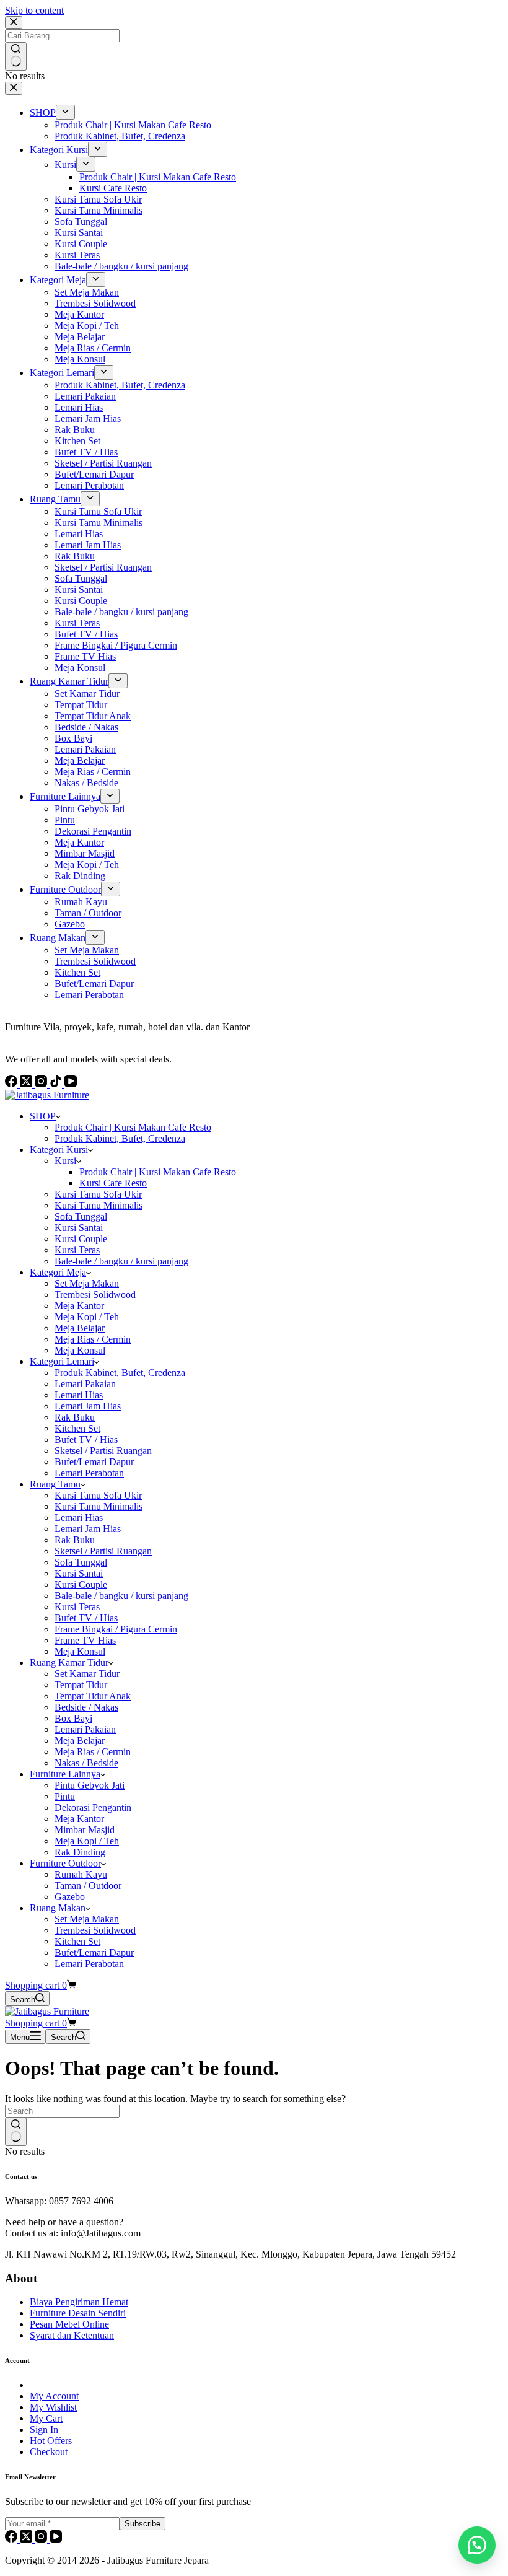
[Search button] (16, 2132)
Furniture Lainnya (65, 1774)
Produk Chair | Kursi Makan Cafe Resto (133, 1127)
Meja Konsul (80, 1350)
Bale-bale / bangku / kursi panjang (121, 1261)
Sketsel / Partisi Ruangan (103, 1451)
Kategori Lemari (62, 1361)
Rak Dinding (80, 1852)
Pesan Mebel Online (69, 2324)
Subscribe (142, 2524)
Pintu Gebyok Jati (90, 1785)
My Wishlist (53, 2407)
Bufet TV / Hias (86, 1439)
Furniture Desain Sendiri (78, 2313)
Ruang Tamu (55, 1484)
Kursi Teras (77, 1250)
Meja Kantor (79, 1306)
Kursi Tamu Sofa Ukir (98, 1194)
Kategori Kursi (59, 1150)
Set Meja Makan (87, 1283)
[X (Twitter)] (27, 2539)
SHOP (43, 1116)
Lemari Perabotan (89, 1473)
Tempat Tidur (81, 1685)
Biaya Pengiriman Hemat (79, 2302)
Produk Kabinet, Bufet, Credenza (120, 1138)
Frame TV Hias (85, 1640)
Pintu (65, 1796)
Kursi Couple (81, 1239)
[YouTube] (56, 2539)
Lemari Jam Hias (88, 1406)
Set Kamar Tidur (87, 1674)
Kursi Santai (79, 1228)
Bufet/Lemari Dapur (94, 1462)
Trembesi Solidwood (95, 1295)
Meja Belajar (80, 1328)
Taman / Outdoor (88, 1886)
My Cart (46, 2418)
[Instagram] (42, 2539)
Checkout (49, 2452)
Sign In (44, 2429)
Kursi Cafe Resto (113, 1183)
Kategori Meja (58, 1272)
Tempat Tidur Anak (93, 1696)
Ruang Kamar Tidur (69, 1663)
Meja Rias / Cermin (93, 1339)
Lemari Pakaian (85, 1384)
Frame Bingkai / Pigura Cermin (116, 1629)
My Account (54, 2396)
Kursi (65, 1161)
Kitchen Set (77, 1428)
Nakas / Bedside (86, 1763)
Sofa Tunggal (81, 1216)
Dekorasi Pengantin (93, 1807)
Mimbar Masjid (85, 1830)
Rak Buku (75, 1417)
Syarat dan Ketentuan (72, 2335)
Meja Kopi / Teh (87, 1317)
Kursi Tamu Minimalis (99, 1205)
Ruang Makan (58, 1908)
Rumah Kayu (81, 1874)
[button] (477, 2545)
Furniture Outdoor (65, 1863)
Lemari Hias (79, 1395)
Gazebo (70, 1897)
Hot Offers (51, 2441)
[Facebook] (12, 2539)
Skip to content (34, 10)
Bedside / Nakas (86, 1707)
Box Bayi (73, 1718)
